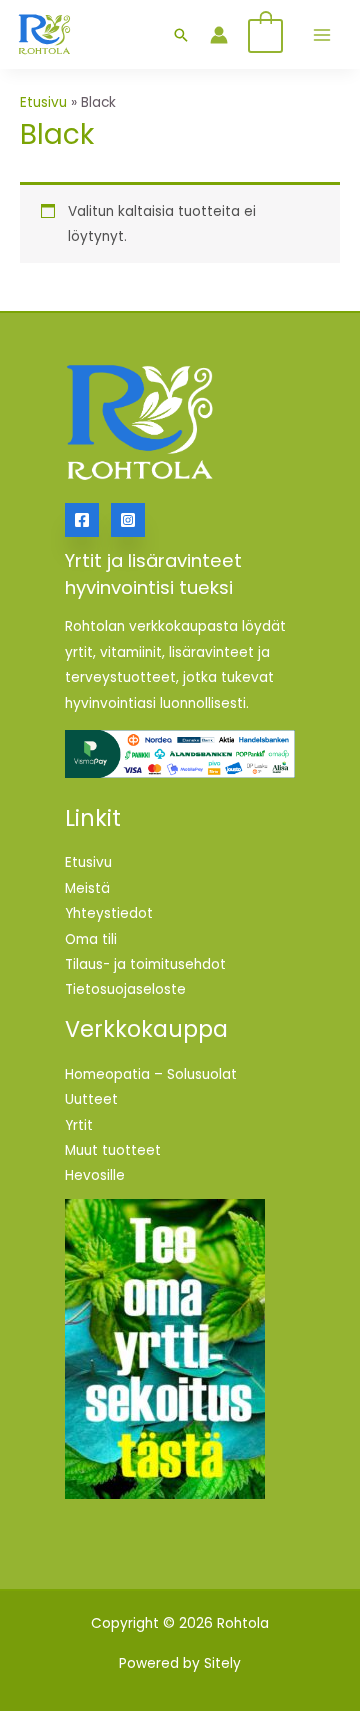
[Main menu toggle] (322, 34)
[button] (181, 35)
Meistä (87, 888)
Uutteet (91, 1099)
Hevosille (95, 1175)
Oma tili (91, 939)
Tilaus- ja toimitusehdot (145, 964)
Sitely (222, 1663)
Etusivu (43, 102)
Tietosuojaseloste (125, 989)
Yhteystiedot (109, 913)
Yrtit (79, 1125)
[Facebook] (82, 520)
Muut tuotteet (113, 1150)
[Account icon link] (219, 35)
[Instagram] (128, 520)
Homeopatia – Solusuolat (151, 1074)
